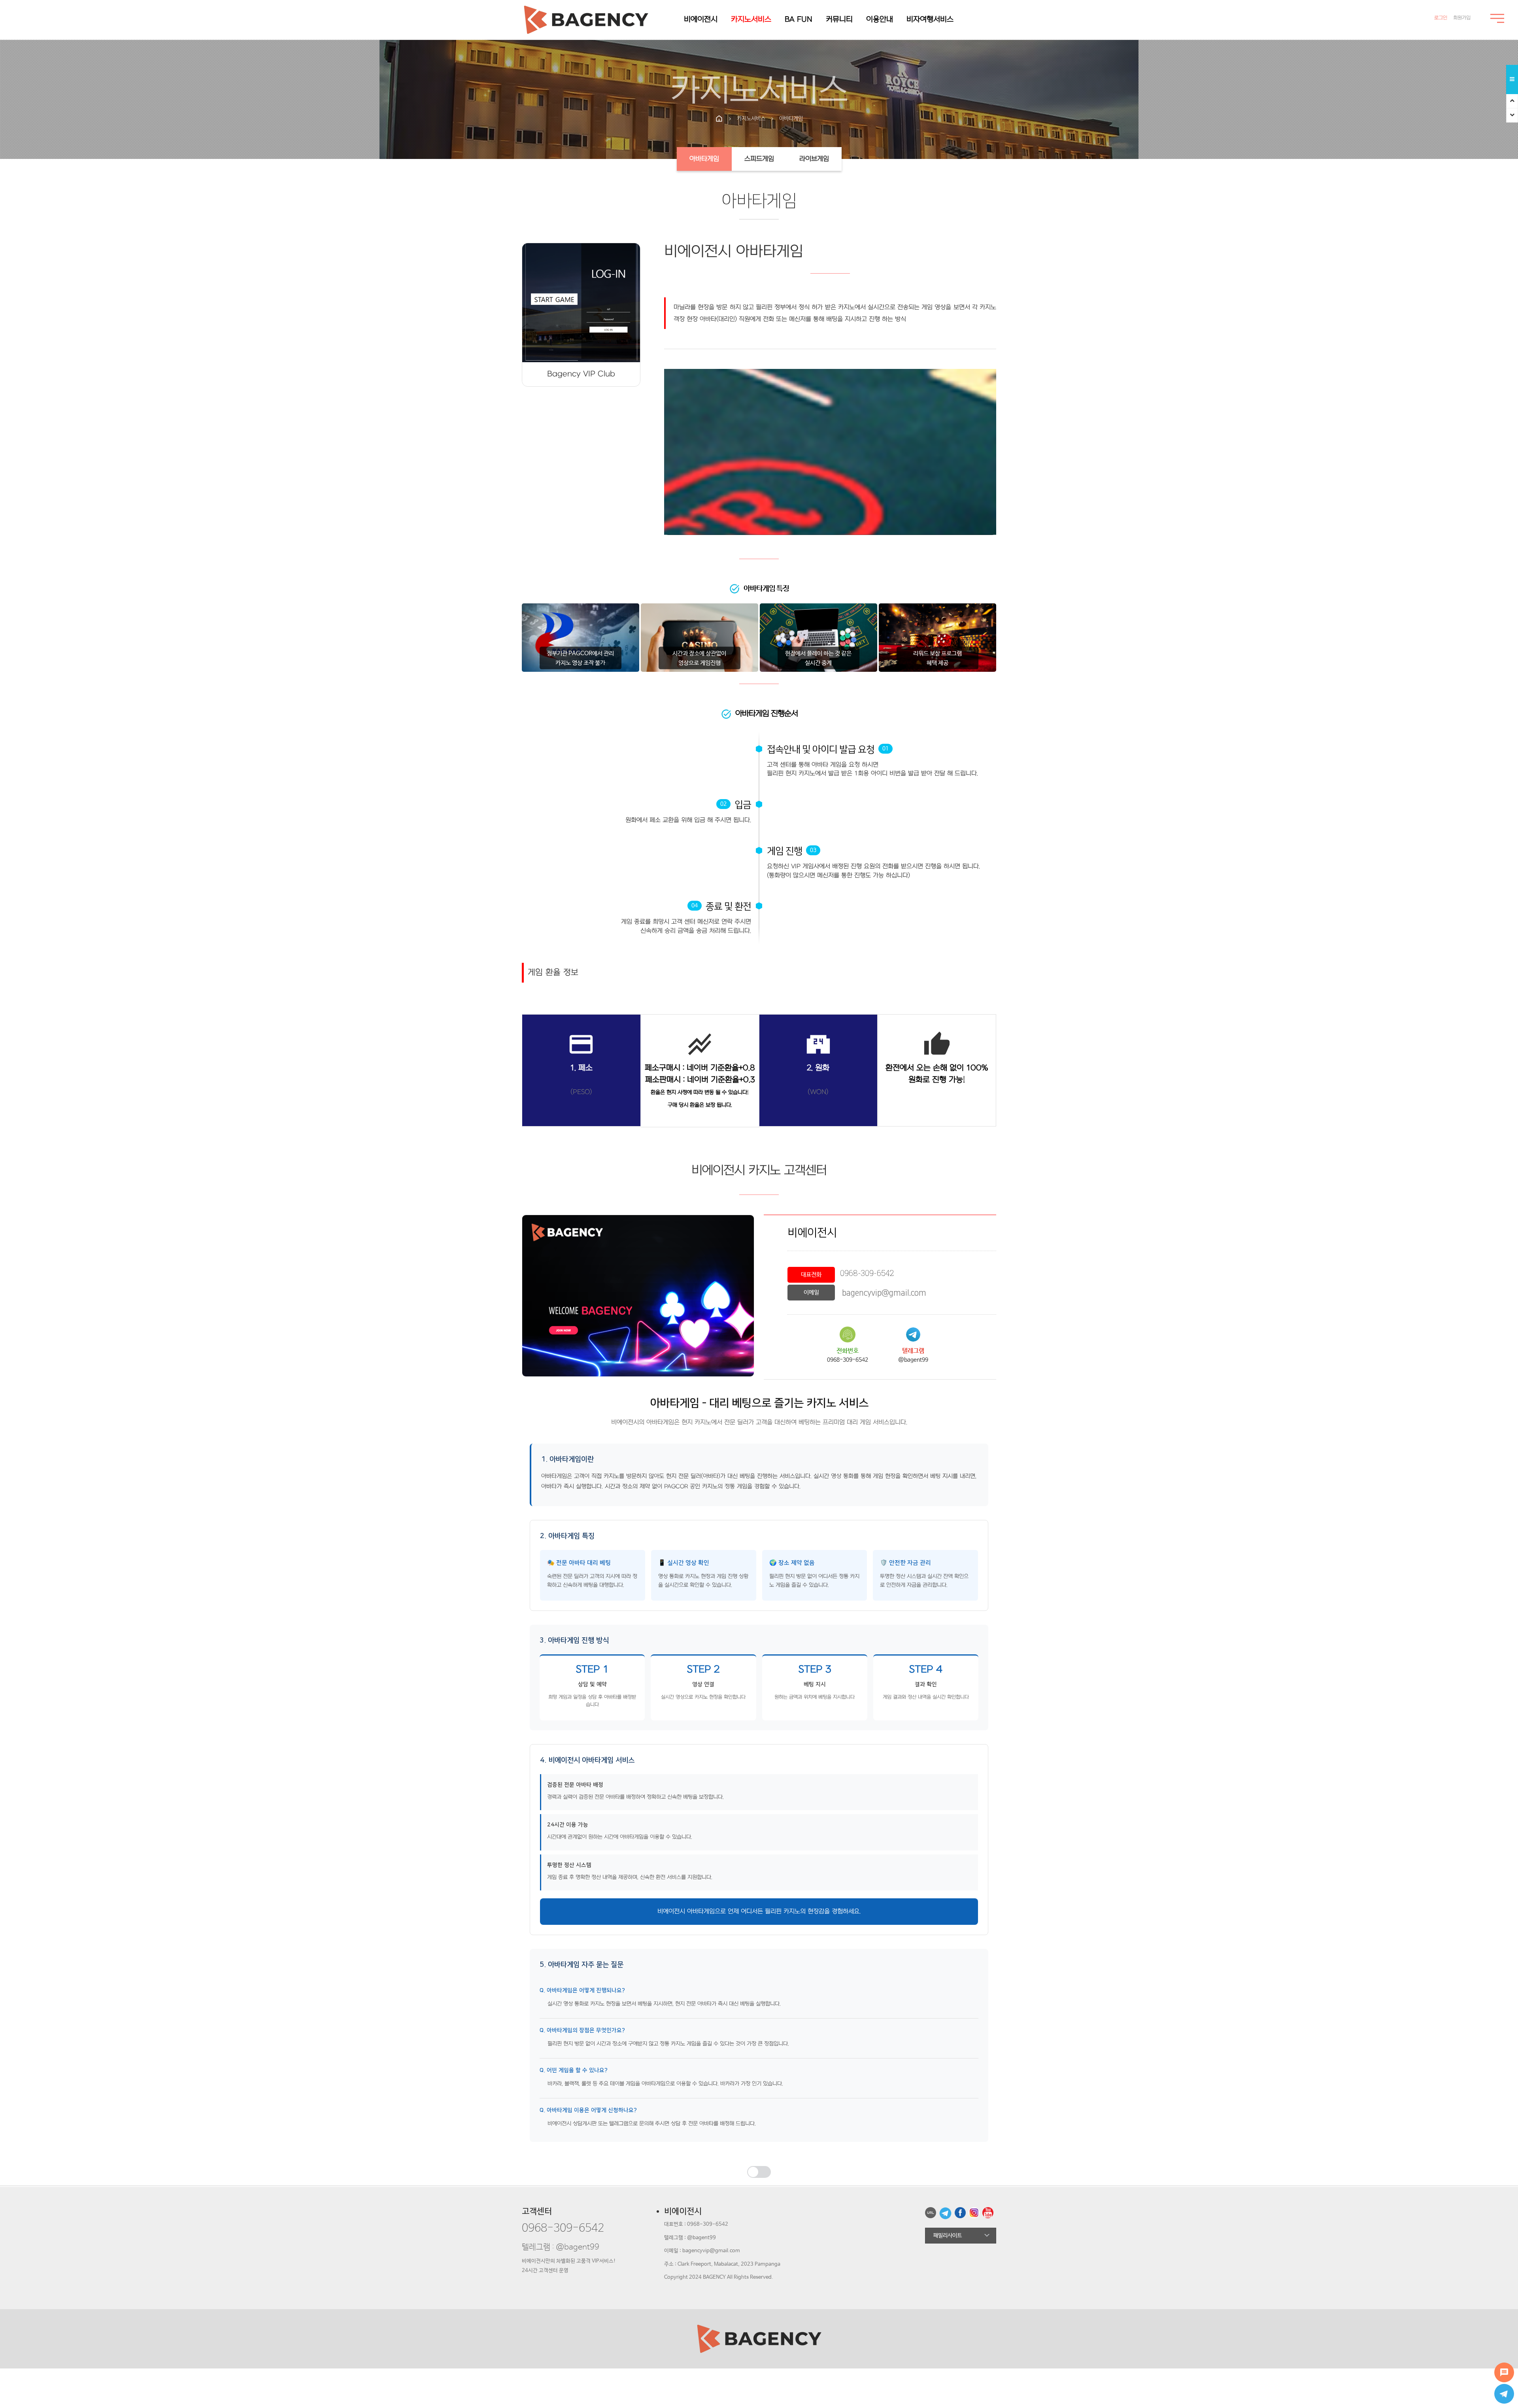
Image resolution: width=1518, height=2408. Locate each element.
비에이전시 (701, 20)
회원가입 (1462, 18)
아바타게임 (704, 159)
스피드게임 (759, 159)
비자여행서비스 (930, 20)
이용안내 (880, 20)
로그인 (1441, 18)
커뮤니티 (839, 20)
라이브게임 (814, 159)
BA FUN (799, 20)
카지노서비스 (751, 20)
